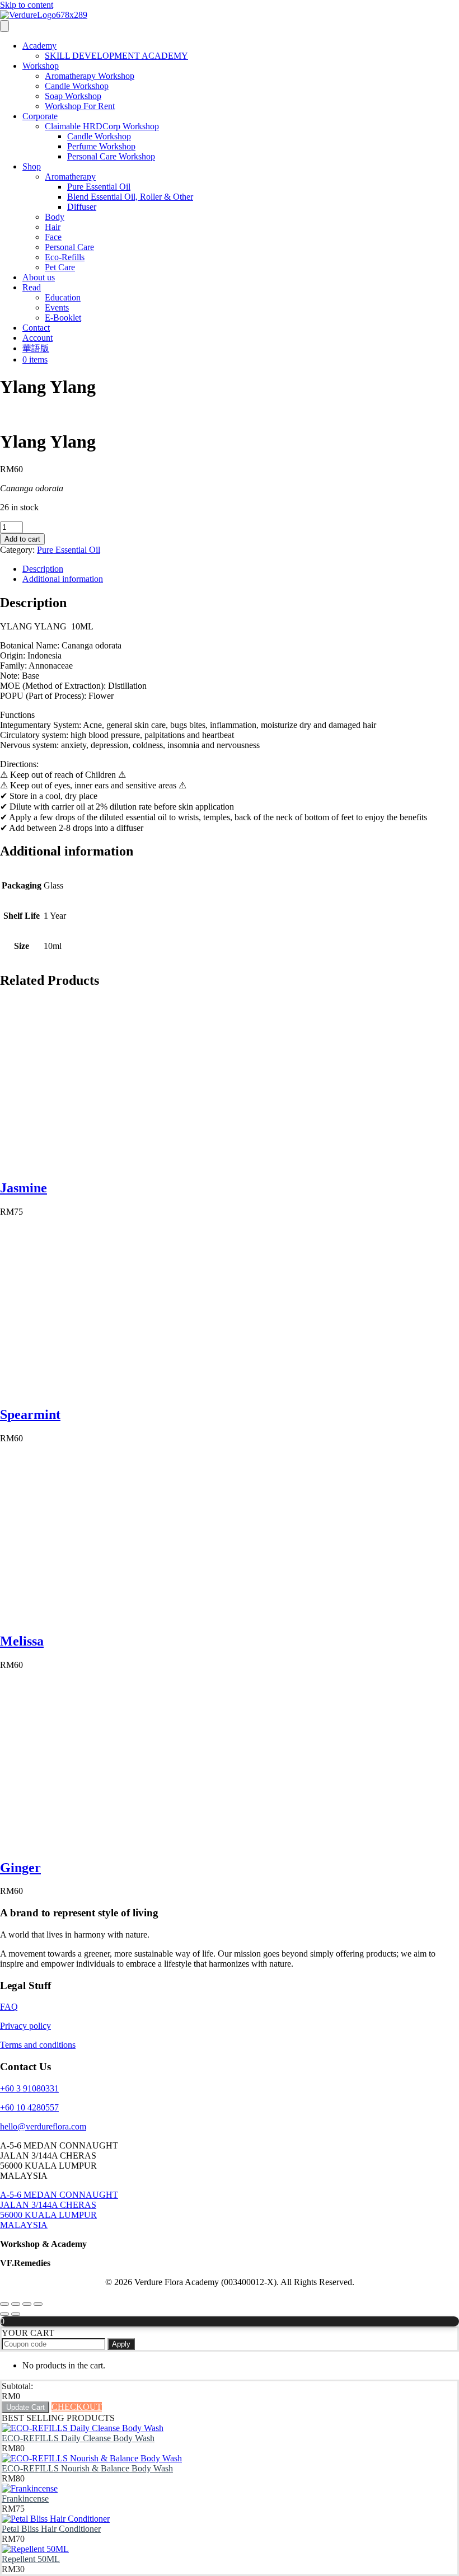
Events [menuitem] (57, 307)
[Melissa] (84, 1617)
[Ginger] (84, 1844)
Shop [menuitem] (32, 166)
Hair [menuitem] (53, 227)
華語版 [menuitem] (36, 348)
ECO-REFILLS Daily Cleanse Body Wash (78, 2438)
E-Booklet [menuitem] (63, 318)
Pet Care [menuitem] (60, 267)
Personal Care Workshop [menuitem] (111, 156)
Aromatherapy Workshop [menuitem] (90, 76)
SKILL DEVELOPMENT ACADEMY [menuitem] (116, 56)
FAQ (9, 2007)
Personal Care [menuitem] (69, 247)
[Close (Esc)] (38, 2304)
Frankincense (25, 2499)
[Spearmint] (84, 1391)
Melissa (22, 1641)
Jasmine (24, 1188)
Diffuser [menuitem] (82, 207)
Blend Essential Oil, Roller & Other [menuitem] (130, 197)
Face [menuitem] (53, 237)
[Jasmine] (84, 1164)
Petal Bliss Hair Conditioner (51, 2529)
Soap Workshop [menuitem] (73, 96)
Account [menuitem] (38, 338)
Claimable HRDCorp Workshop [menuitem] (102, 126)
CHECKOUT (77, 2407)
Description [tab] (43, 569)
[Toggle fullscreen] (16, 2304)
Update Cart (25, 2407)
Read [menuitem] (32, 287)
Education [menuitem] (63, 297)
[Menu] (4, 26)
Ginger (20, 1868)
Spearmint (30, 1414)
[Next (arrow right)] (16, 2314)
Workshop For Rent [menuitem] (80, 106)
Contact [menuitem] (36, 328)
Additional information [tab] (63, 579)
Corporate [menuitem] (40, 116)
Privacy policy (25, 2026)
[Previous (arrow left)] (4, 2314)
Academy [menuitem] (39, 46)
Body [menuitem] (55, 217)
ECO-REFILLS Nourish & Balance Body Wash (87, 2468)
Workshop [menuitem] (41, 66)
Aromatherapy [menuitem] (70, 177)
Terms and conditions (38, 2045)
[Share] (27, 2304)
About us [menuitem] (39, 277)
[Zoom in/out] (4, 2304)
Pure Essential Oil (69, 550)
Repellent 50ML (31, 2559)
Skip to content (27, 5)
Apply (121, 2344)
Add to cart (22, 539)
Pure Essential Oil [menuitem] (99, 187)
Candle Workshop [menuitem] (77, 86)
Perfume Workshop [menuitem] (101, 146)
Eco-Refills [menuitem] (65, 257)
